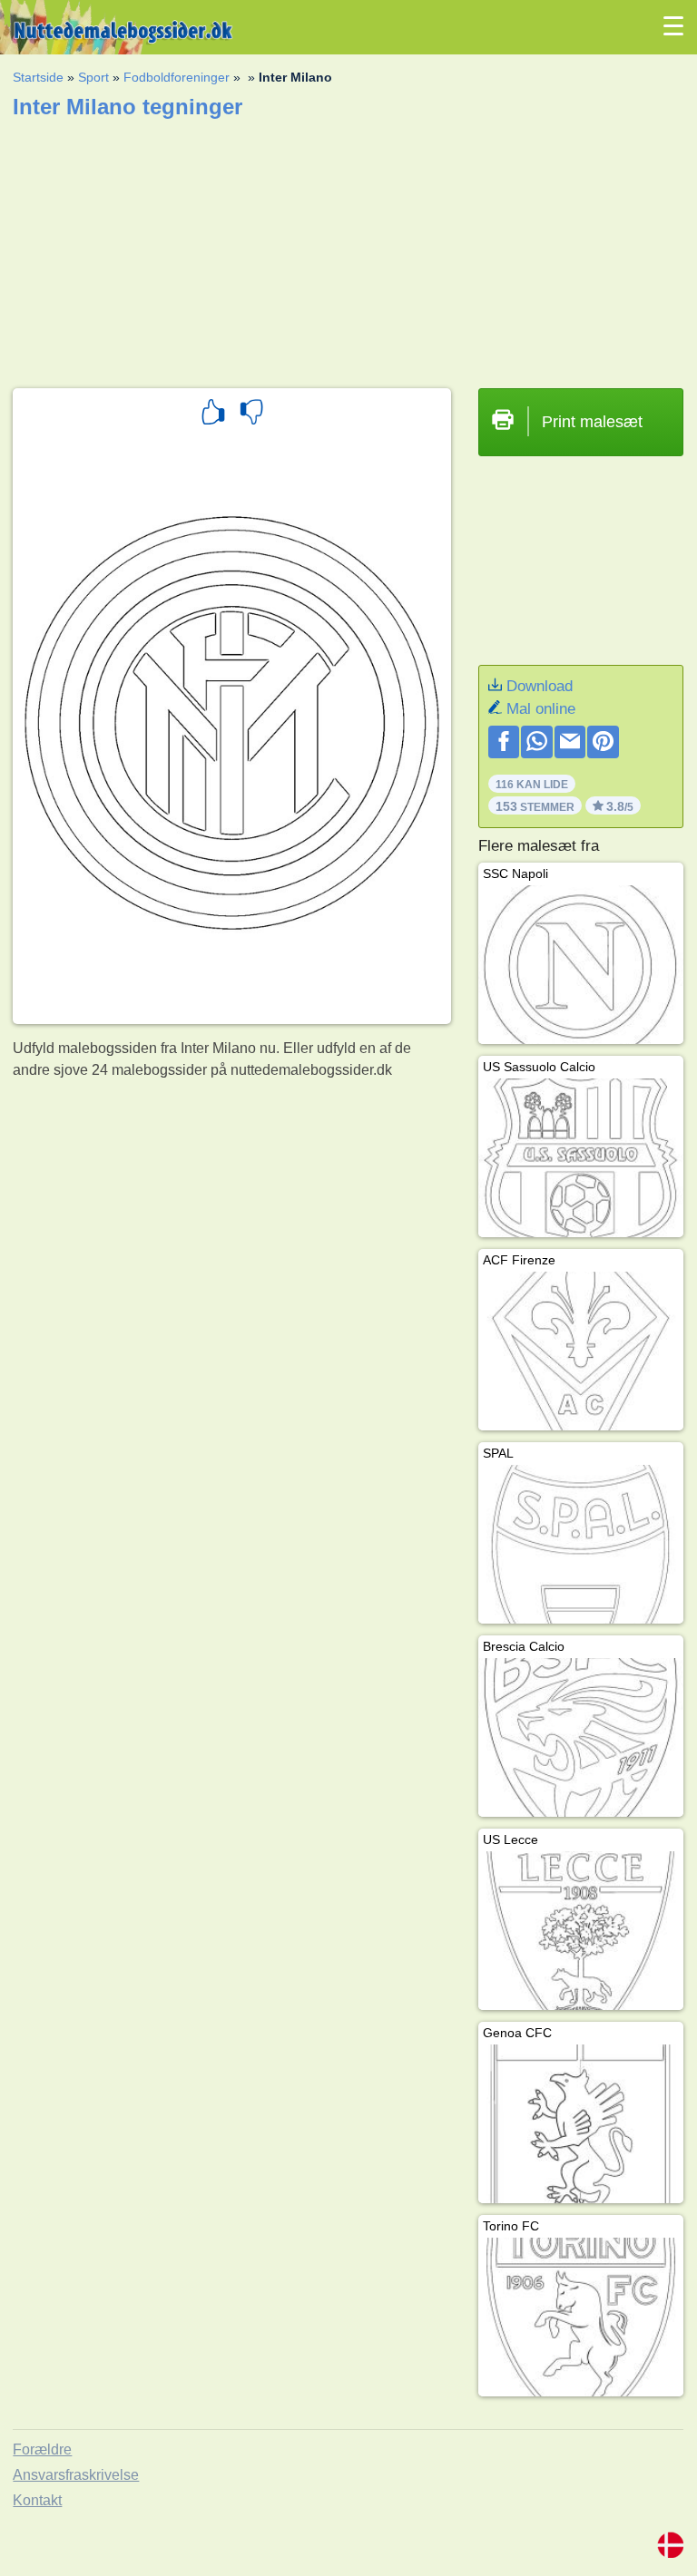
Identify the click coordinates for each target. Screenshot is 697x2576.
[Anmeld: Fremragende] (213, 415)
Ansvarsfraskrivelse (76, 2475)
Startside (38, 77)
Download (540, 686)
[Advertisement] (348, 248)
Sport (93, 77)
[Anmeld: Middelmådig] (251, 415)
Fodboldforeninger (177, 77)
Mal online (541, 709)
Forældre (42, 2449)
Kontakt (37, 2500)
